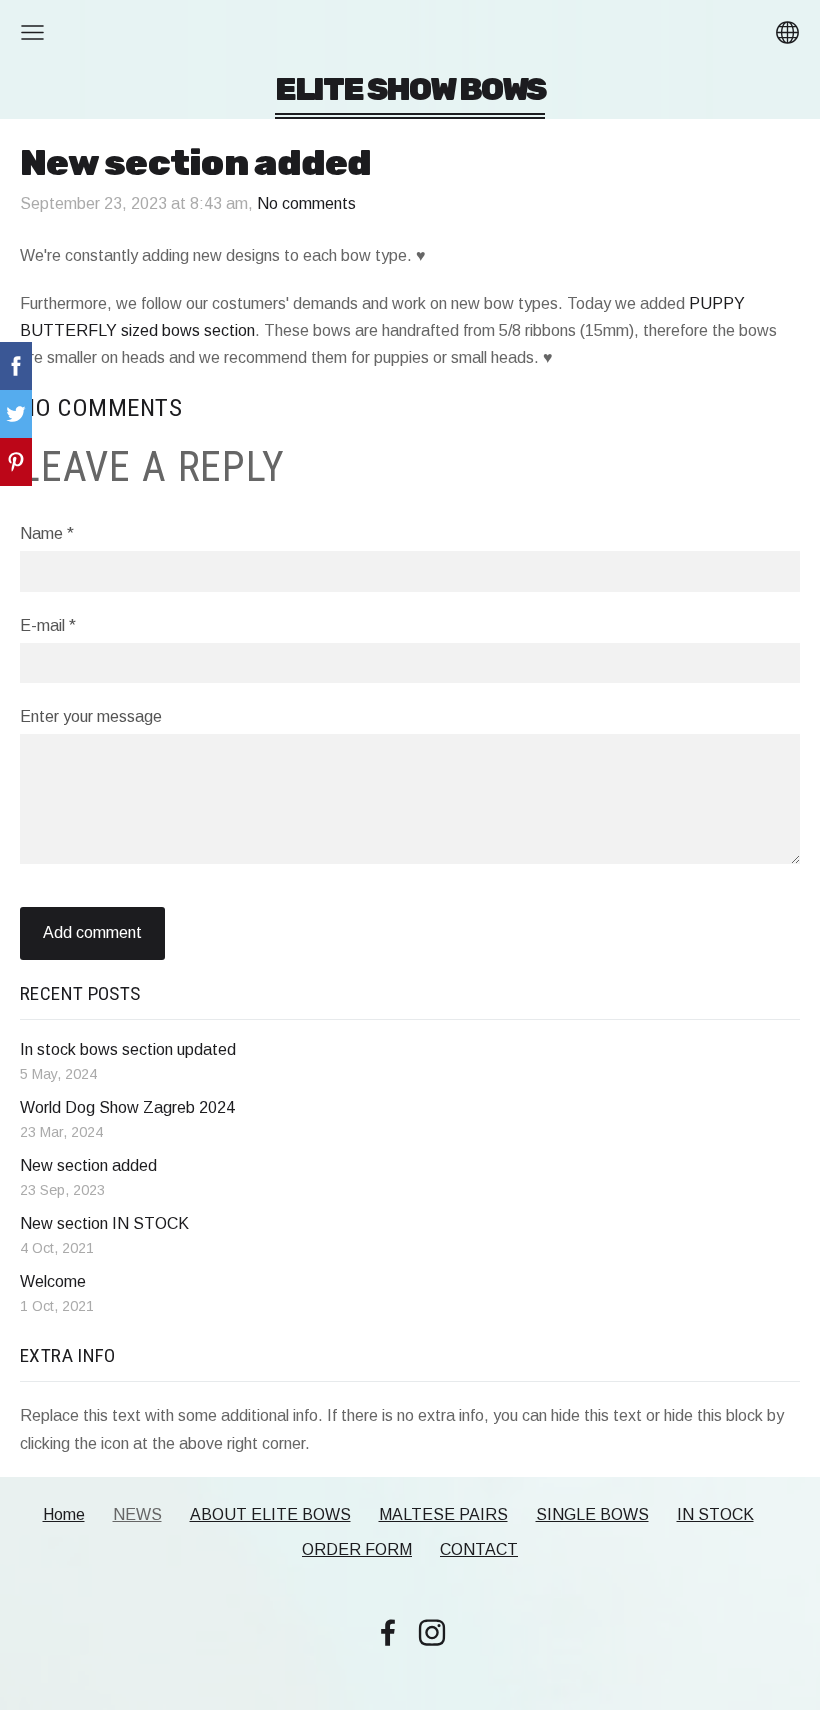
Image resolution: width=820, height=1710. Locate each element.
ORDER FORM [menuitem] (357, 1549)
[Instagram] (432, 1632)
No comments (306, 203)
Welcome (53, 1281)
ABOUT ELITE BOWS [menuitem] (270, 1514)
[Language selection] (787, 32)
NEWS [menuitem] (137, 1514)
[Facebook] (388, 1632)
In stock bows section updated (128, 1049)
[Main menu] (32, 32)
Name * (47, 533)
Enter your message (91, 716)
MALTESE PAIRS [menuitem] (443, 1514)
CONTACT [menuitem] (479, 1549)
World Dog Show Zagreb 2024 (127, 1107)
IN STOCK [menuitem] (715, 1514)
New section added (88, 1165)
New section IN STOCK (104, 1223)
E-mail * (48, 625)
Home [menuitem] (64, 1514)
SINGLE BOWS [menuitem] (592, 1514)
